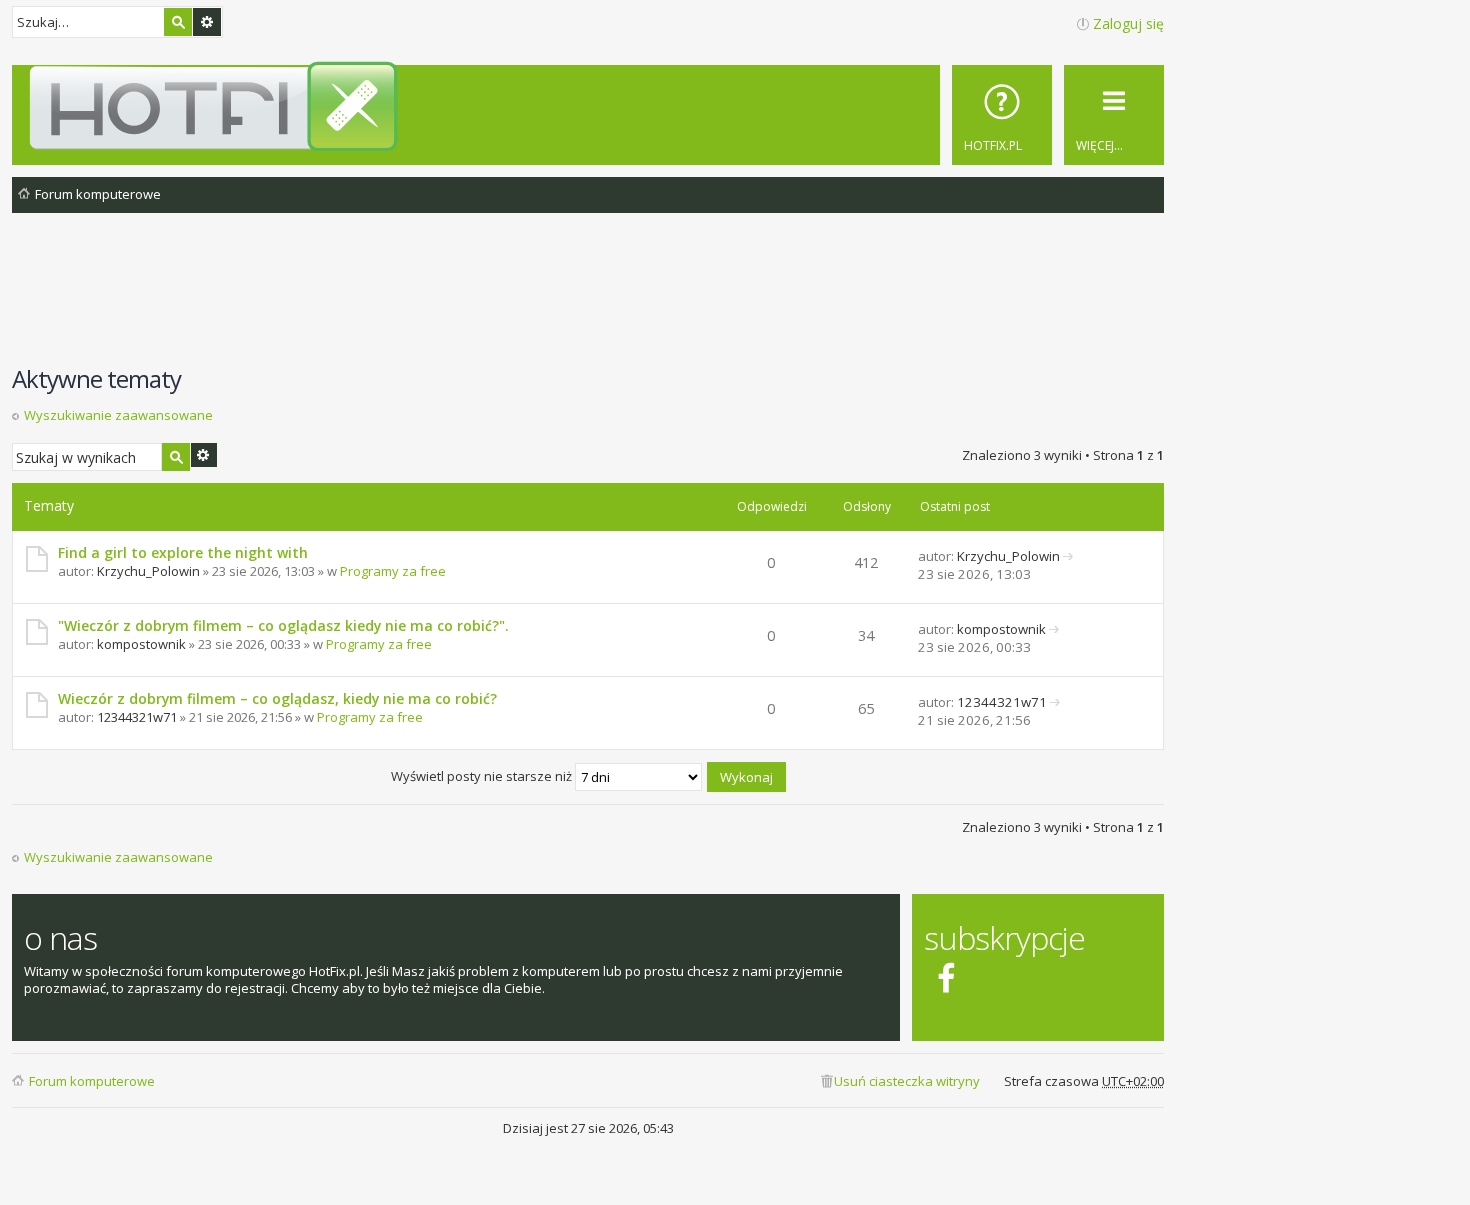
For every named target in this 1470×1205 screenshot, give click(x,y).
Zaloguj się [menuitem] (1128, 23)
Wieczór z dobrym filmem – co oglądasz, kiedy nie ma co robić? (277, 698)
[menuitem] (1002, 115)
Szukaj (178, 22)
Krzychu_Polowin (148, 571)
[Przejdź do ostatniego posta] (1068, 556)
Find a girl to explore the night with (183, 552)
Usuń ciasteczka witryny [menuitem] (907, 1081)
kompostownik (141, 644)
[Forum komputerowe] (591, 106)
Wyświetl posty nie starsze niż (483, 776)
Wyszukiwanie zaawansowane (207, 22)
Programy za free (393, 571)
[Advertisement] (588, 299)
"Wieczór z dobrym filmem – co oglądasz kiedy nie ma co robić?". (283, 625)
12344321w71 (137, 717)
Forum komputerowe (92, 1081)
